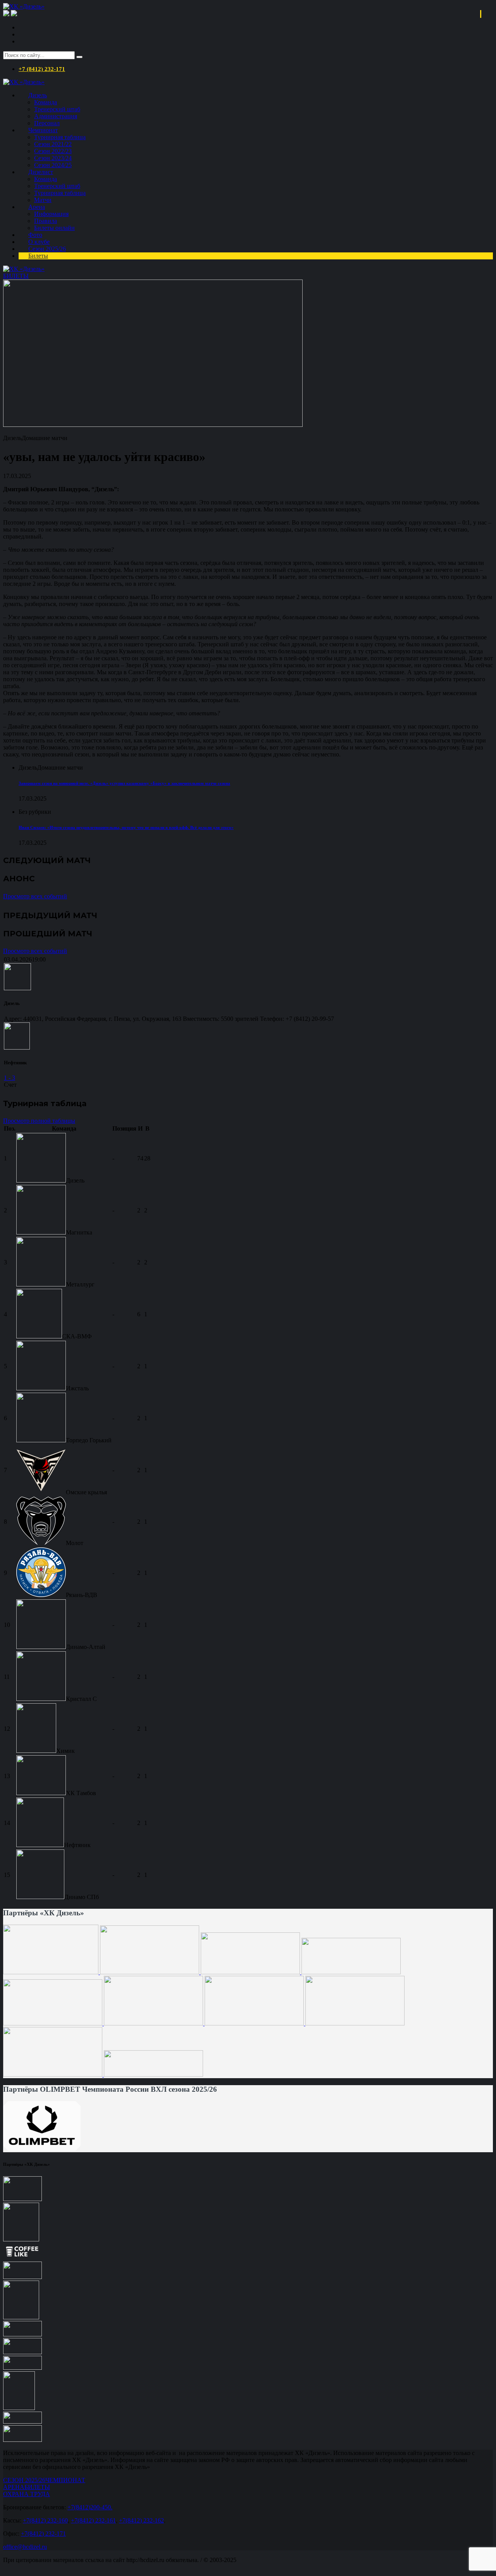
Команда (46, 102)
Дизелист (41, 172)
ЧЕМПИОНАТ (65, 2480)
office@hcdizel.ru (25, 2547)
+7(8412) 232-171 (43, 2534)
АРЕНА (14, 2487)
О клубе (39, 242)
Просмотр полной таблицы (39, 1121)
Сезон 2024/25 (53, 165)
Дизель (38, 95)
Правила (46, 221)
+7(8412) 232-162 (141, 2520)
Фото (35, 235)
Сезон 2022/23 (53, 151)
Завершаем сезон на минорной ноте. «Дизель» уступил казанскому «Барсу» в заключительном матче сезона (124, 783)
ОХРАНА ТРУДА (27, 2494)
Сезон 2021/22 (53, 144)
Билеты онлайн (54, 228)
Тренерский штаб (57, 109)
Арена (37, 207)
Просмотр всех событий (35, 896)
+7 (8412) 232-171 (42, 69)
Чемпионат (43, 130)
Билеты (38, 256)
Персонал (47, 123)
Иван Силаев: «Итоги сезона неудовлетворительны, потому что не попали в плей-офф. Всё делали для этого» (126, 827)
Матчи (43, 200)
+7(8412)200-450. (90, 2507)
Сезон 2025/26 (47, 249)
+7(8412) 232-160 (45, 2520)
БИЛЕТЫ (16, 276)
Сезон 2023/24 (53, 158)
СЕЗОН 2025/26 (24, 2480)
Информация (51, 214)
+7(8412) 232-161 (93, 2520)
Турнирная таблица (60, 137)
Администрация (56, 116)
